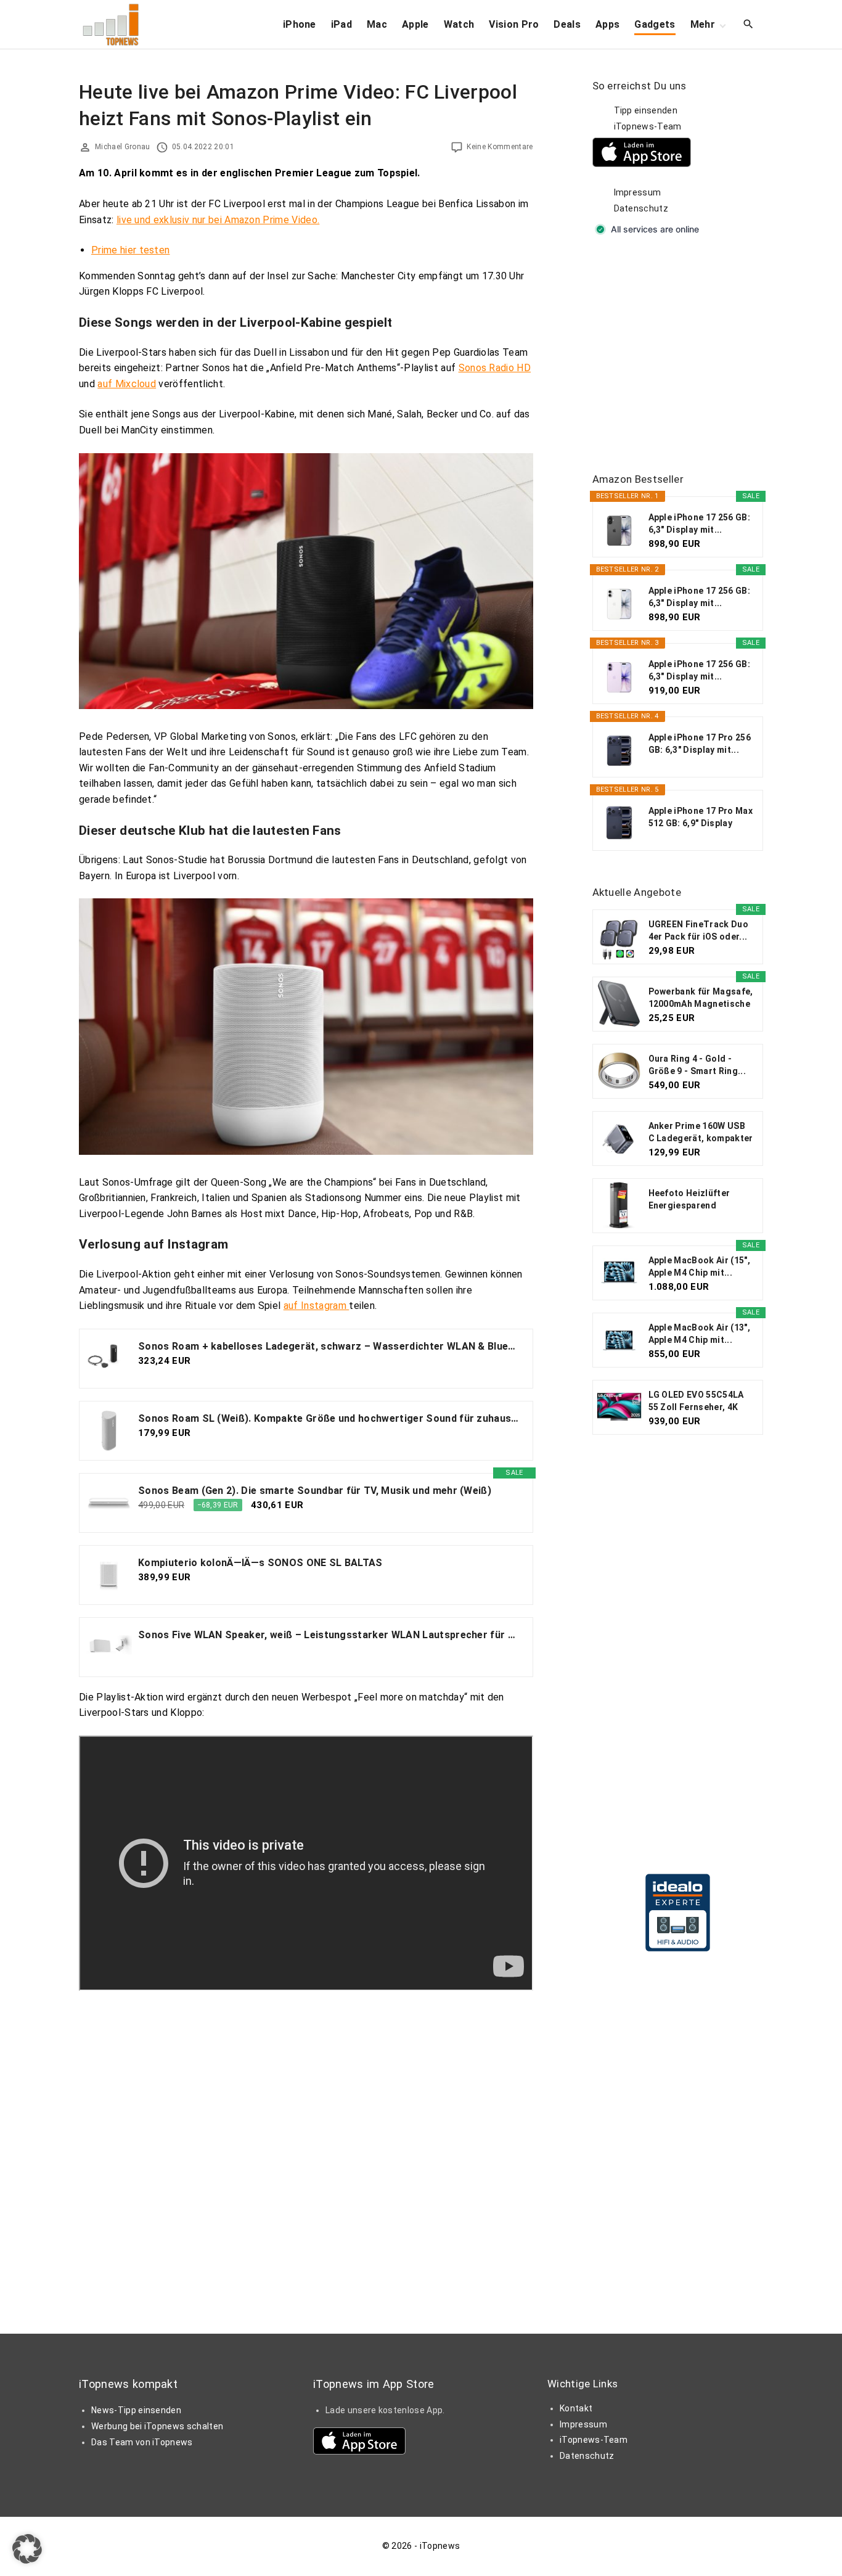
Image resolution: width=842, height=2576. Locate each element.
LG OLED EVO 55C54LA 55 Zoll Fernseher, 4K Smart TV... (696, 1401)
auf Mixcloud (127, 384)
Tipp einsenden (646, 110)
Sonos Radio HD (495, 368)
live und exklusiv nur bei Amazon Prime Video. (218, 220)
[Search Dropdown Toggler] (749, 25)
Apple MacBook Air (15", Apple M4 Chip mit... (699, 1266)
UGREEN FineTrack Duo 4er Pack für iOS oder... (698, 930)
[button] (27, 2549)
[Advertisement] (685, 355)
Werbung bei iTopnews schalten (157, 2426)
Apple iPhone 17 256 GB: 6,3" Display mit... (699, 523)
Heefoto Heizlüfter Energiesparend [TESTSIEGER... (689, 1200)
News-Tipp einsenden (136, 2410)
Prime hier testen (130, 250)
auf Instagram (316, 1306)
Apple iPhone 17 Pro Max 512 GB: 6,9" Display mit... (701, 818)
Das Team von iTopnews (142, 2442)
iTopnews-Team (648, 126)
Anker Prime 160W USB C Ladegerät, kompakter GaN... (701, 1133)
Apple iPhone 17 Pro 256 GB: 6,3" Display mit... (700, 744)
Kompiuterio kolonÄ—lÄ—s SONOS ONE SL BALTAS (260, 1563)
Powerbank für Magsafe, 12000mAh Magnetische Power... (701, 998)
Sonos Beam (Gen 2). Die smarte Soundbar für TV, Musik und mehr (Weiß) (315, 1491)
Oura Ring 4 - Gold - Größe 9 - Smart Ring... (697, 1065)
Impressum (638, 192)
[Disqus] (306, 2145)
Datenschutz (641, 208)
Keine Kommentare (500, 147)
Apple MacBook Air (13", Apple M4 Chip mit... (699, 1334)
